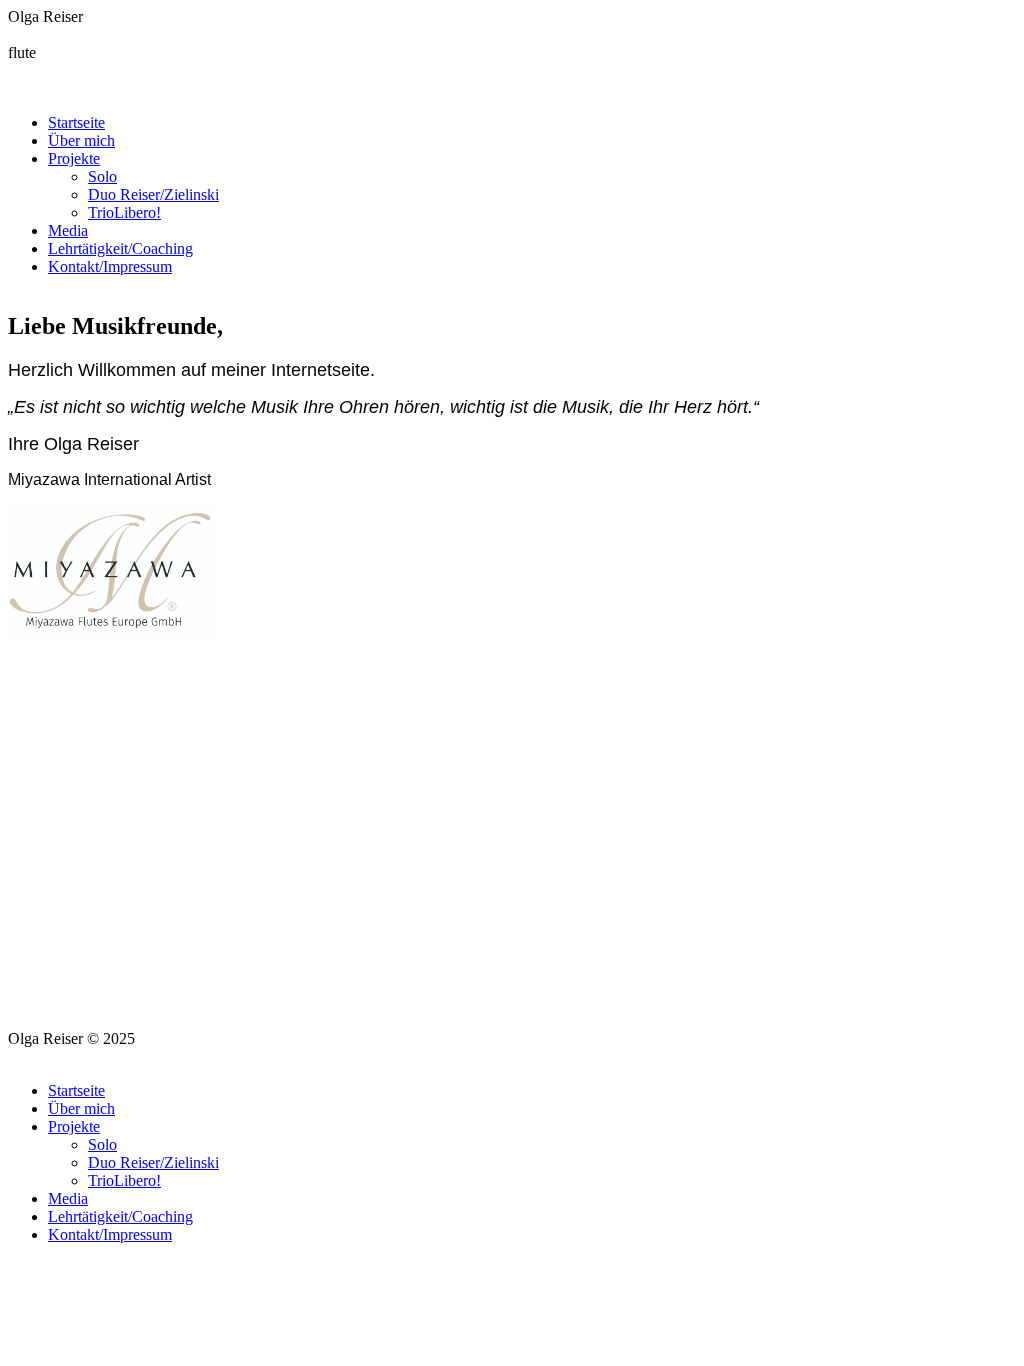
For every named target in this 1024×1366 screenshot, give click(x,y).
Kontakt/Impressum (110, 266)
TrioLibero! (124, 212)
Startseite (76, 122)
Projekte (74, 158)
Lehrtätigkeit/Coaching (120, 248)
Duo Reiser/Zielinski (153, 194)
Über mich (81, 140)
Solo (102, 176)
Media (68, 230)
